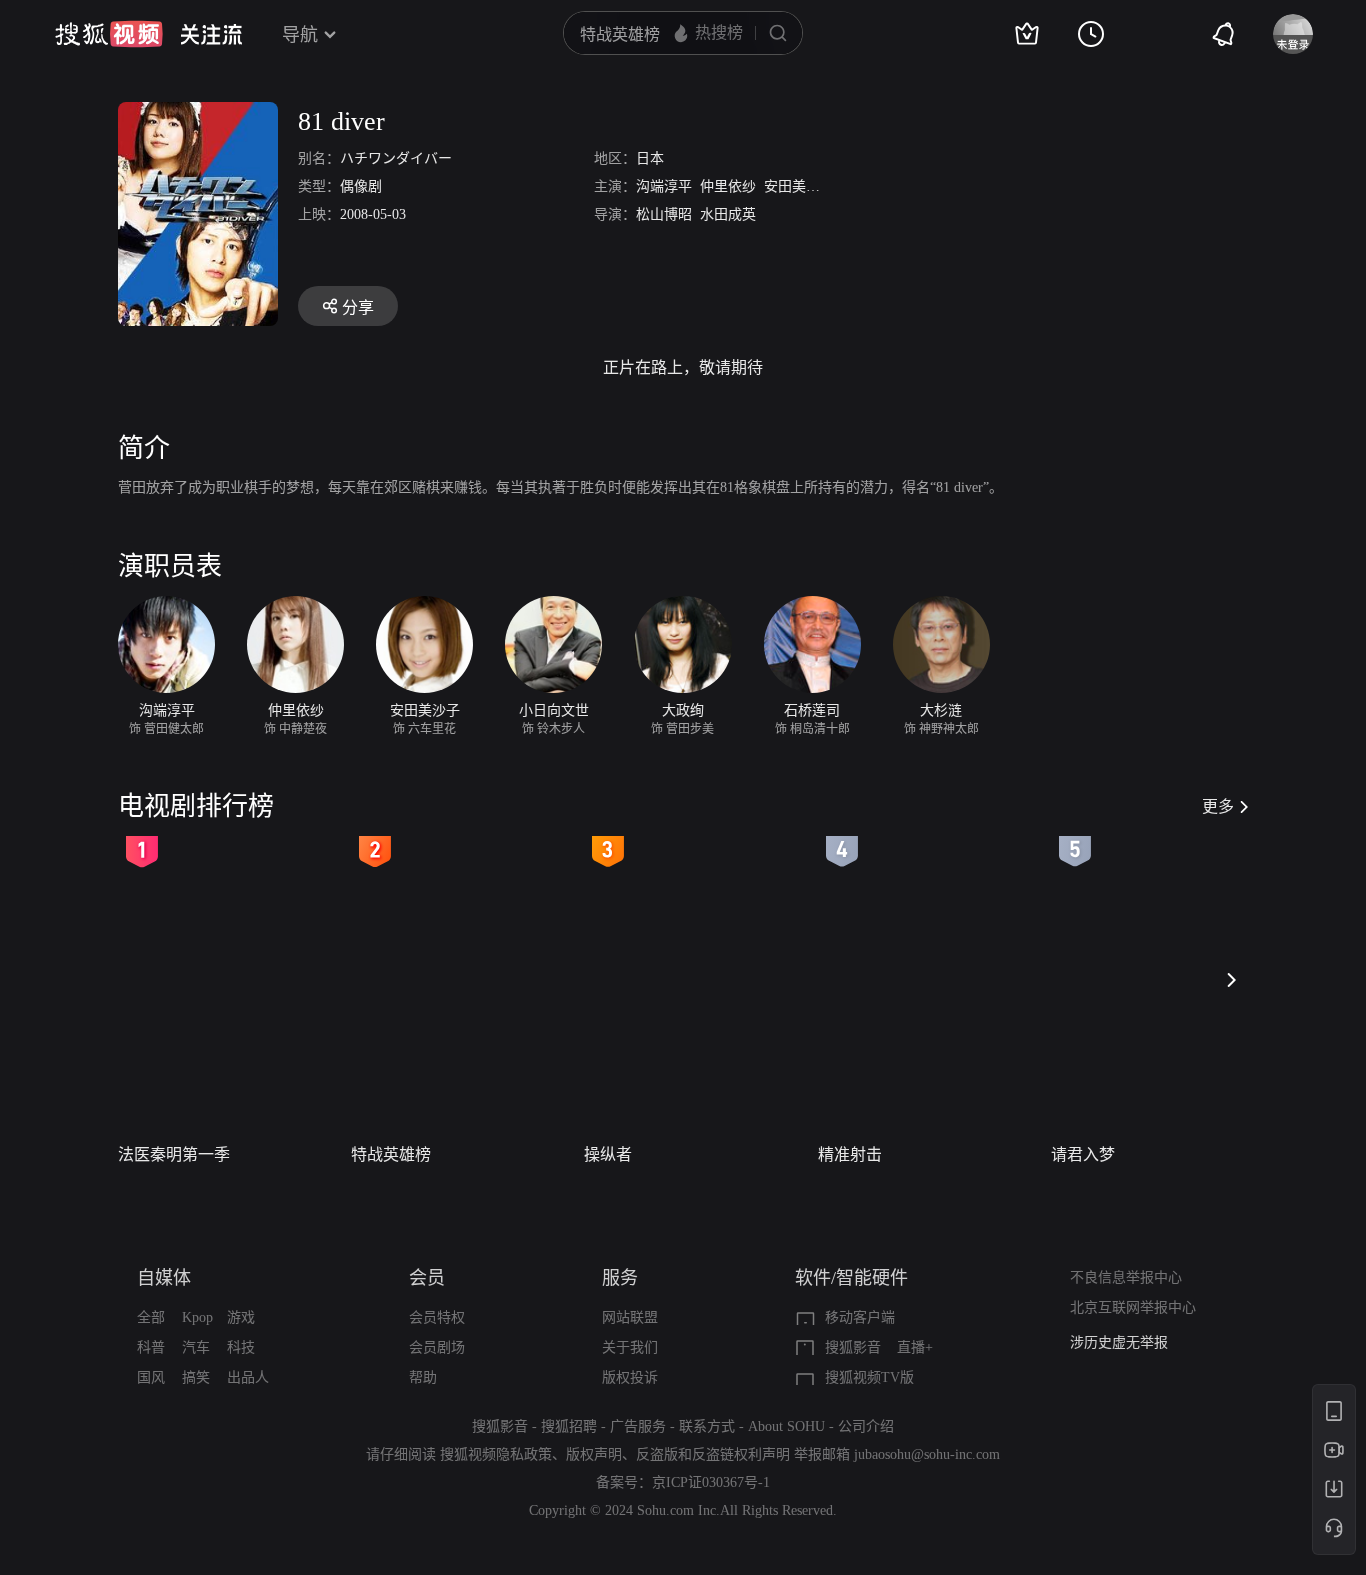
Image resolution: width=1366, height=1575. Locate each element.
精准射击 (850, 1154)
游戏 (241, 1317)
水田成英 (728, 214)
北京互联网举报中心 (1133, 1307)
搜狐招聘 (569, 1426)
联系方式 (707, 1426)
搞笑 (196, 1377)
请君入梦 (1083, 1154)
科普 (151, 1347)
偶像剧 (361, 186)
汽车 (196, 1347)
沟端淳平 (664, 186)
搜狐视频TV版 (869, 1377)
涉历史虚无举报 (1119, 1342)
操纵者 (608, 1154)
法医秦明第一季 (174, 1154)
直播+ (915, 1347)
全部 (151, 1317)
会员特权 (437, 1317)
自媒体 (164, 1278)
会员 (427, 1278)
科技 (241, 1347)
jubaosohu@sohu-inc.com (927, 1454)
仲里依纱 (728, 186)
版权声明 (594, 1454)
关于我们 (630, 1347)
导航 (300, 35)
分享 (358, 307)
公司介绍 (866, 1426)
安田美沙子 (799, 186)
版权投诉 (630, 1377)
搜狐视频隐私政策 (496, 1454)
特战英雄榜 (391, 1154)
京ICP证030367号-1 (711, 1482)
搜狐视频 (109, 34)
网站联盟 (630, 1317)
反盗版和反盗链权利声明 (713, 1454)
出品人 (248, 1377)
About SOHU (786, 1426)
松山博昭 (664, 214)
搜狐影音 (853, 1347)
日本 (650, 158)
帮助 (423, 1377)
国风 (151, 1377)
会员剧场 (437, 1347)
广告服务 (638, 1426)
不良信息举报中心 (1126, 1277)
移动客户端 (860, 1317)
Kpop (197, 1317)
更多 (1218, 806)
